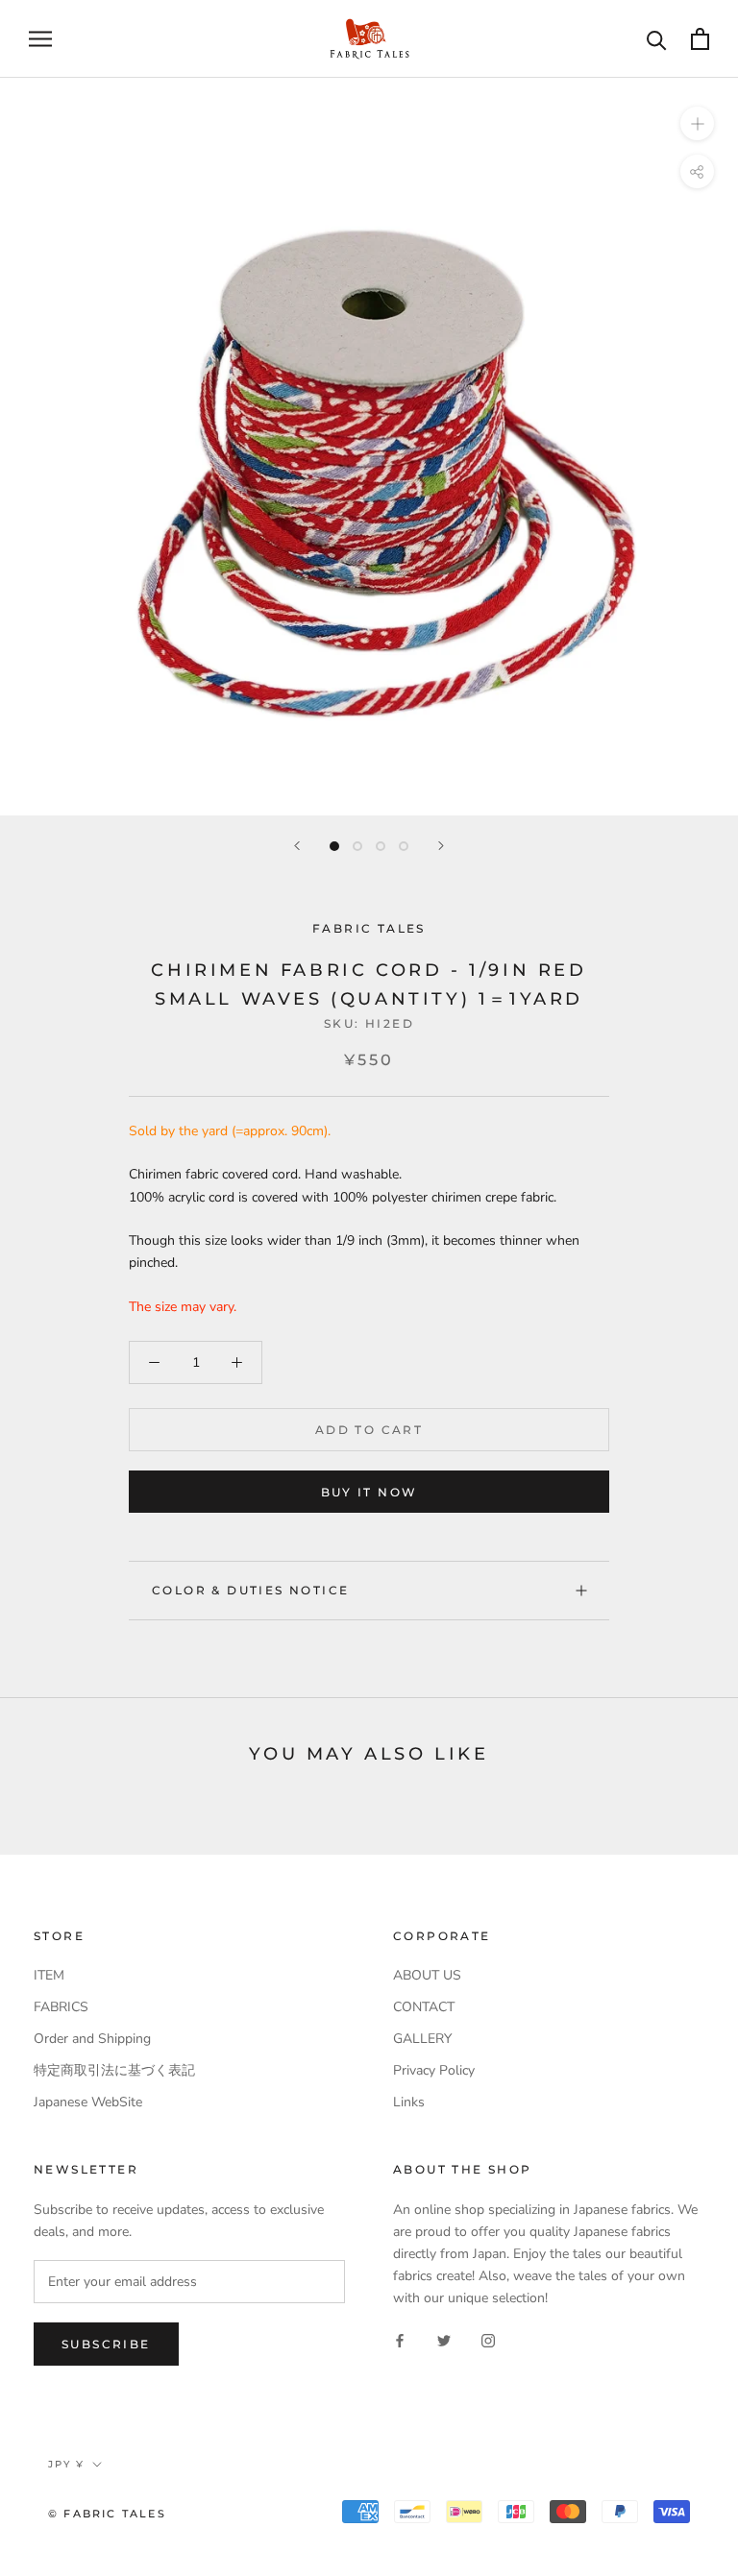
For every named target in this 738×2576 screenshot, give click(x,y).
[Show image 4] (404, 846)
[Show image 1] (334, 846)
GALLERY (422, 2039)
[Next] (441, 846)
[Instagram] (488, 2339)
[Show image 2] (357, 846)
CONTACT (424, 2007)
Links (409, 2102)
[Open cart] (700, 39)
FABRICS (61, 2007)
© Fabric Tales (107, 2514)
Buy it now (369, 1492)
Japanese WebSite (88, 2102)
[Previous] (297, 846)
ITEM (49, 1975)
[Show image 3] (381, 846)
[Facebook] (400, 2339)
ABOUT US (427, 1975)
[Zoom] (697, 122)
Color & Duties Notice (250, 1590)
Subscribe (106, 2344)
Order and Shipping (92, 2039)
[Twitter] (444, 2339)
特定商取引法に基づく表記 (114, 2070)
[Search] (657, 39)
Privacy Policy (434, 2070)
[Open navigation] (40, 39)
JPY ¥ (66, 2464)
